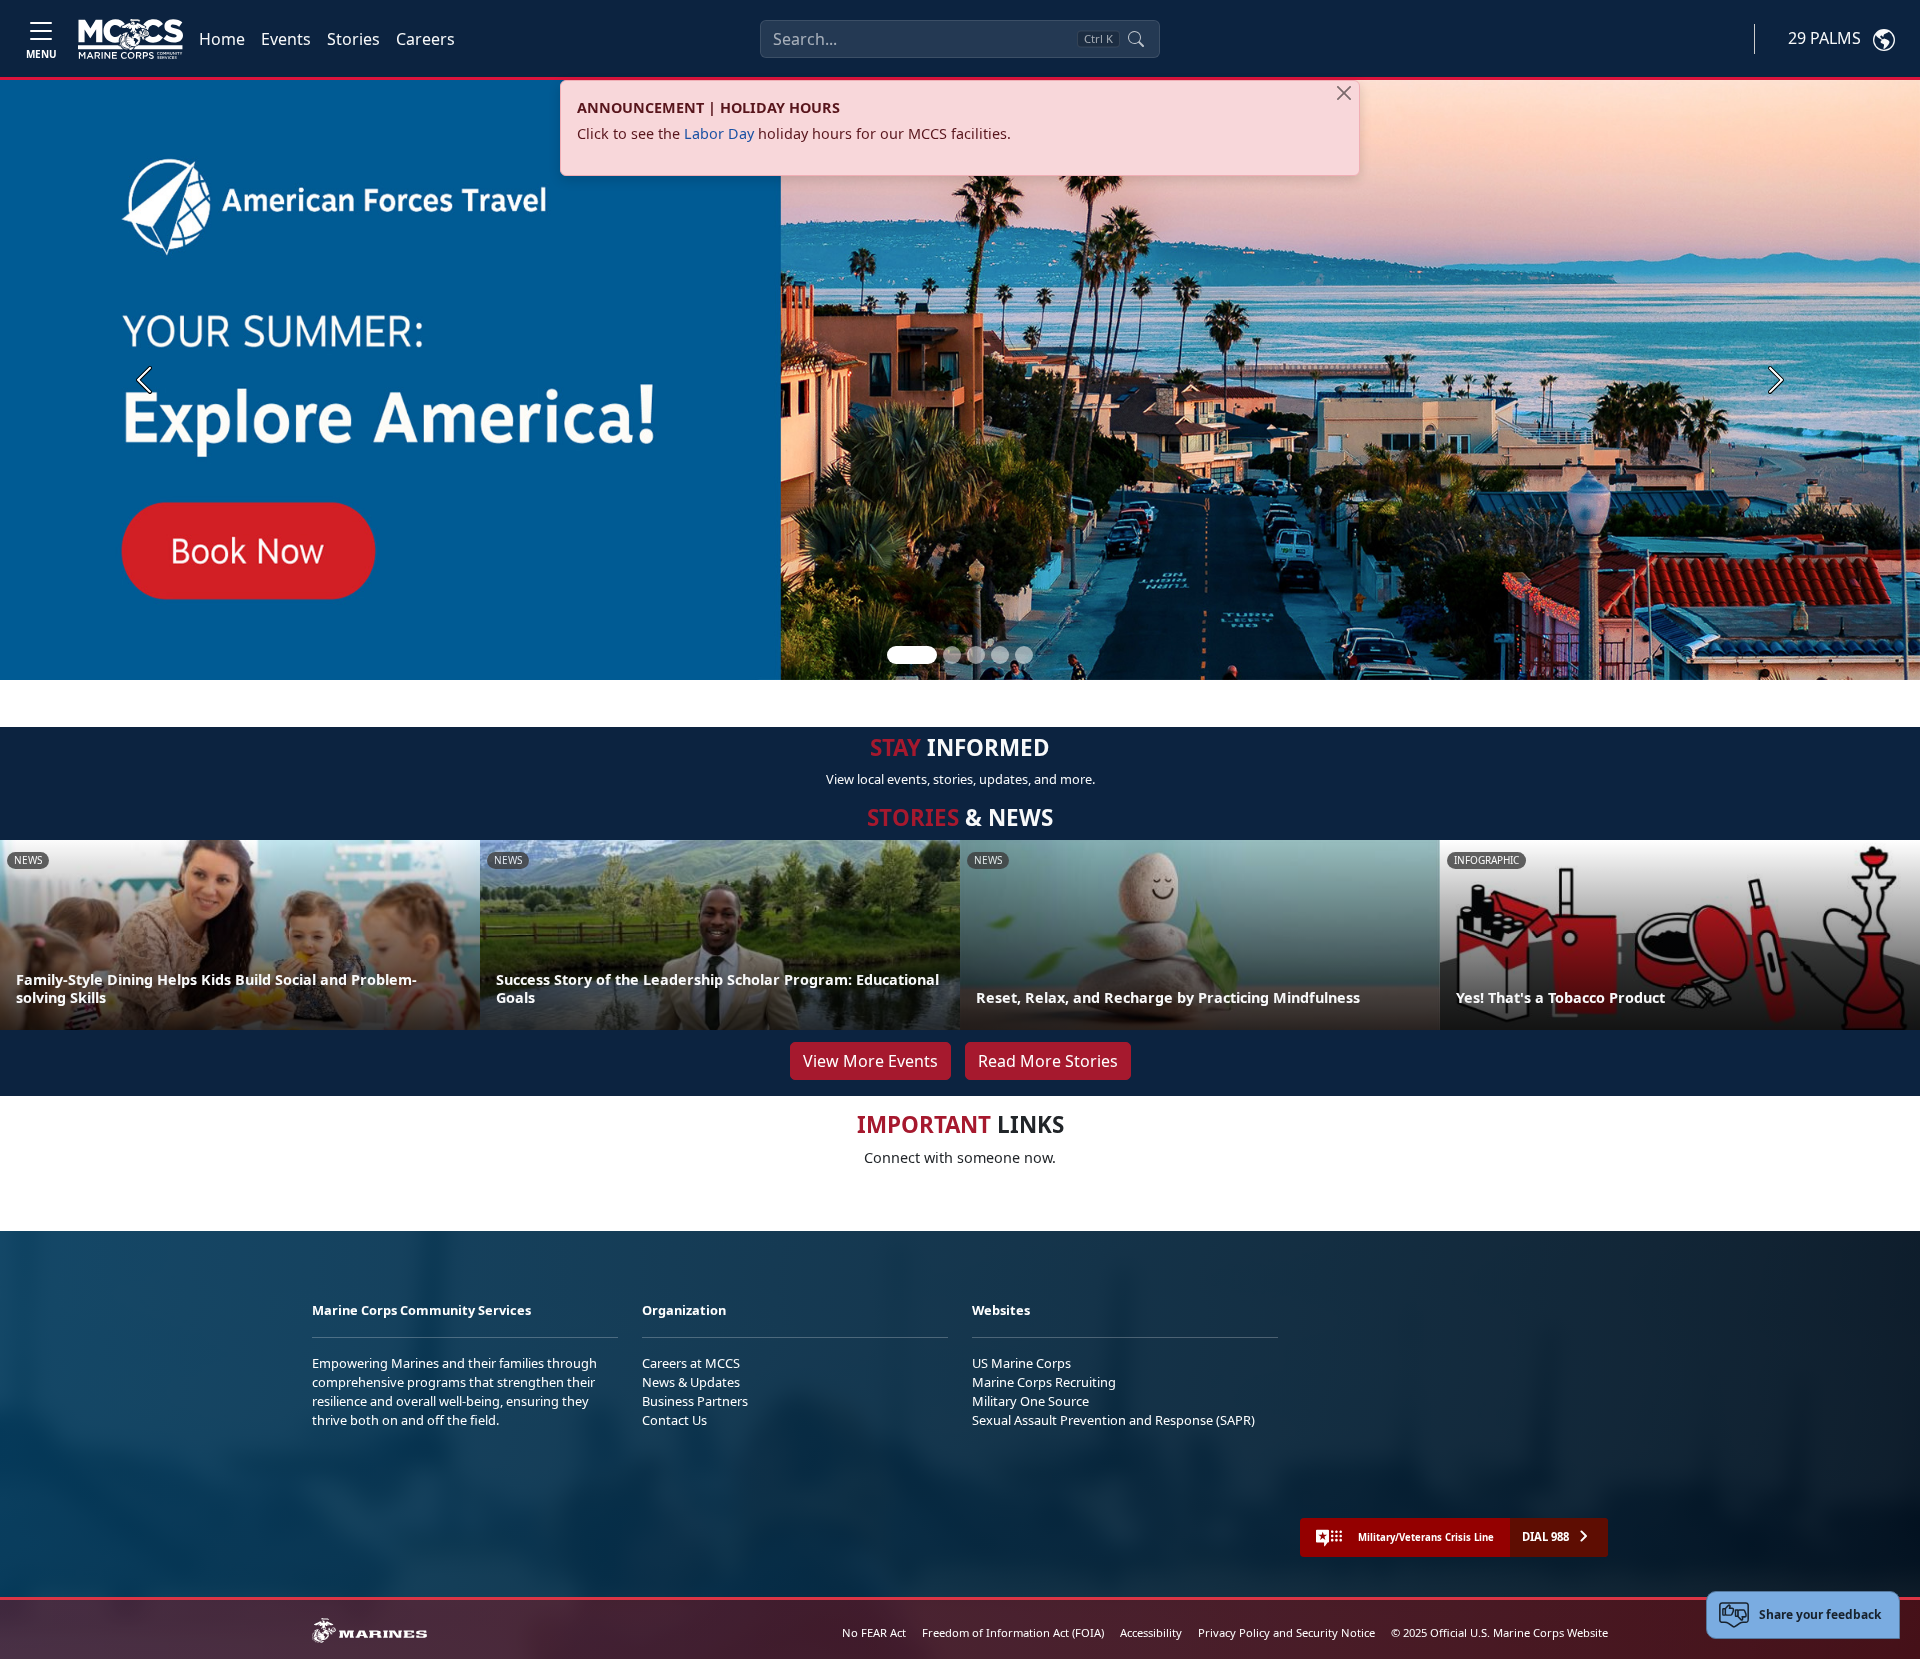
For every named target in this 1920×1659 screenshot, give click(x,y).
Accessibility (1151, 1632)
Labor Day (719, 133)
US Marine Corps (1021, 1363)
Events (286, 39)
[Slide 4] (1000, 655)
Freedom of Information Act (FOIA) (1013, 1632)
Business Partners (695, 1401)
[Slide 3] (976, 655)
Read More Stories (1048, 1061)
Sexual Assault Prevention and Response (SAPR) (1113, 1420)
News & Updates (691, 1382)
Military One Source (1030, 1401)
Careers (425, 39)
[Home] (130, 39)
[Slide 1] (912, 655)
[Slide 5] (1024, 655)
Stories (353, 39)
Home (222, 39)
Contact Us (674, 1420)
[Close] (1344, 93)
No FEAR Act (874, 1632)
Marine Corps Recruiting (1044, 1382)
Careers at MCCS (691, 1363)
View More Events (870, 1061)
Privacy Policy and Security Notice (1286, 1632)
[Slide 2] (952, 655)
